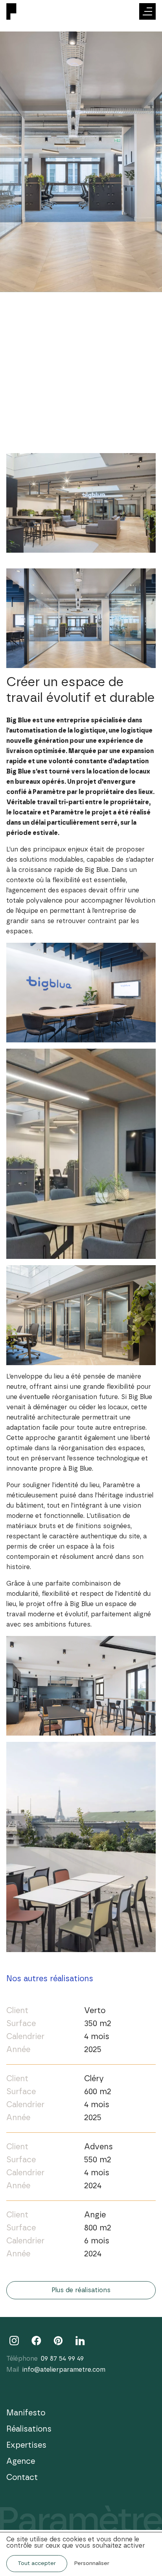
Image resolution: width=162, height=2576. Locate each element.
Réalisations (29, 2429)
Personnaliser (92, 2563)
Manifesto (26, 2413)
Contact (22, 2478)
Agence (21, 2461)
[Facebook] (36, 2341)
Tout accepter (37, 2563)
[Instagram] (14, 2341)
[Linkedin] (80, 2341)
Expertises (26, 2445)
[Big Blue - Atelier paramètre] (22, 12)
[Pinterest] (58, 2341)
